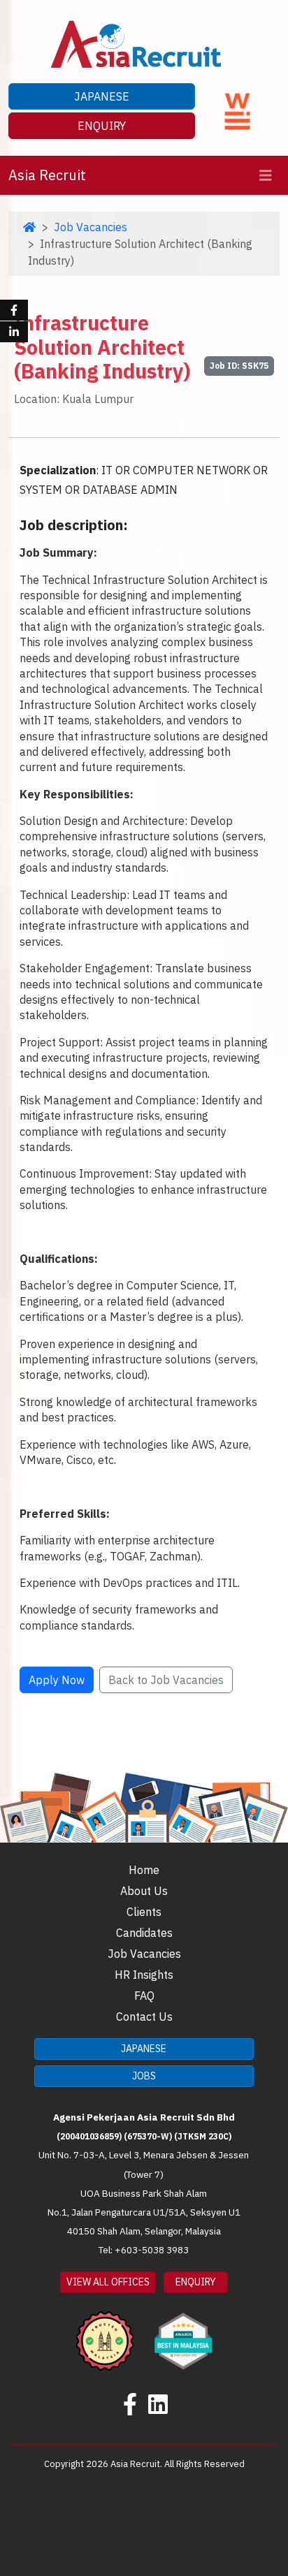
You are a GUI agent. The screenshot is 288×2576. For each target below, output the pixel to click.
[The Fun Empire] (183, 2331)
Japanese (102, 96)
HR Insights (144, 1975)
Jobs (144, 2076)
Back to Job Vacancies (166, 1680)
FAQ (144, 1996)
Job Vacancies (91, 227)
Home (144, 1870)
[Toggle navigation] (266, 176)
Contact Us (144, 2017)
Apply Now (57, 1680)
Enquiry (102, 126)
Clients (144, 1912)
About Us (144, 1891)
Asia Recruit (47, 175)
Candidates (144, 1933)
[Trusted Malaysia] (105, 2331)
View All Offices (108, 2282)
